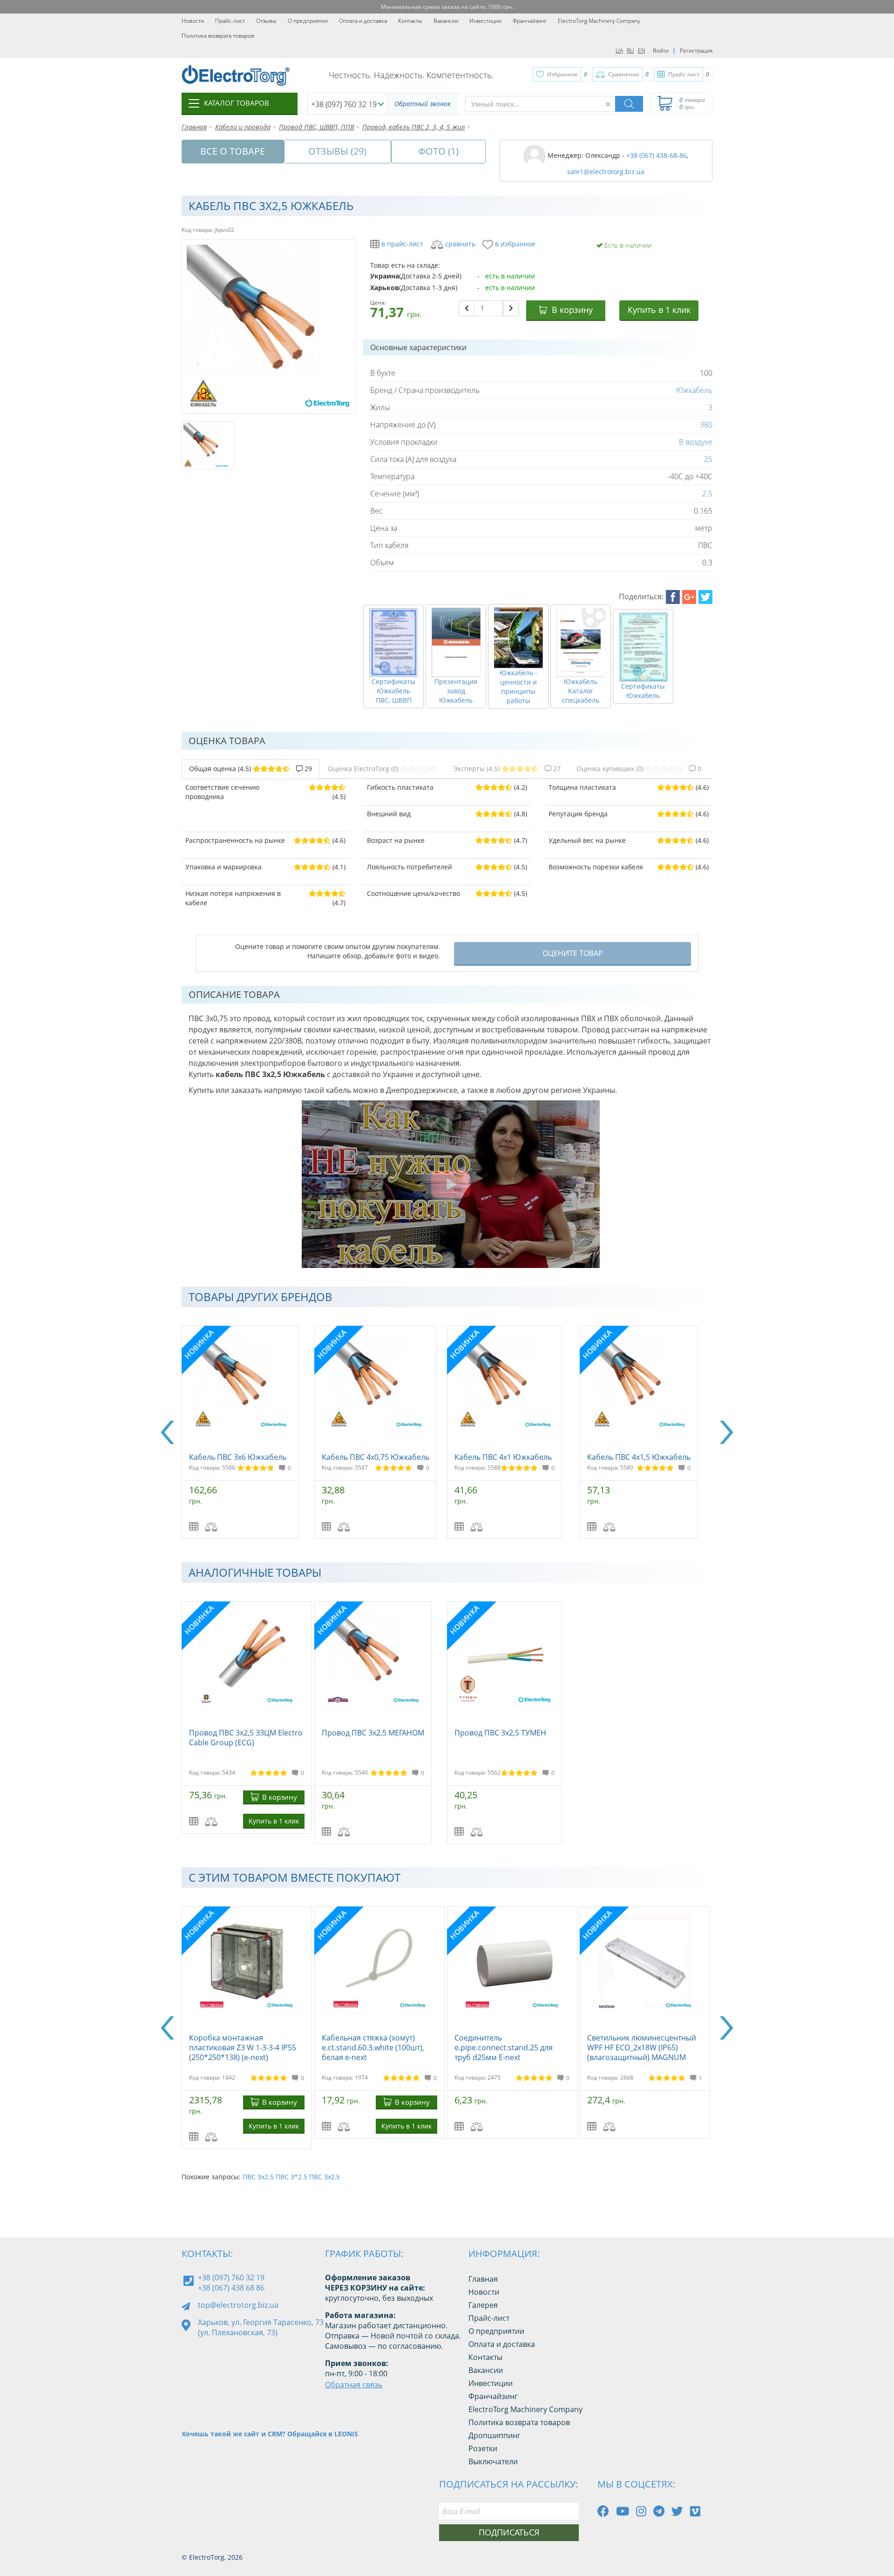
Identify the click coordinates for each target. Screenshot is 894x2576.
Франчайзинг (530, 21)
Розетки (483, 2448)
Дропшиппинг (494, 2435)
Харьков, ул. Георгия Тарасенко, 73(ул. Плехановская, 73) (261, 2327)
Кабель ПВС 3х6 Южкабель (238, 1457)
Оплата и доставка (363, 21)
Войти (661, 51)
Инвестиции (485, 21)
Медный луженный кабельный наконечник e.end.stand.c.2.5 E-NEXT (378, 2047)
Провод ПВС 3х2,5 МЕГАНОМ (373, 1733)
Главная (194, 127)
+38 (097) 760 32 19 (344, 104)
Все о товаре (233, 151)
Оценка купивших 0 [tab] (639, 769)
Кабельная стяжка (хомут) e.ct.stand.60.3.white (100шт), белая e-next (638, 2047)
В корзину (572, 310)
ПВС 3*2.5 (291, 2177)
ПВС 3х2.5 (258, 2177)
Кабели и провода (243, 127)
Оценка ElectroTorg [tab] (363, 769)
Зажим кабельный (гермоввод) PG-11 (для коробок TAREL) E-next (245, 2047)
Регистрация (696, 51)
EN (642, 51)
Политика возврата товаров (218, 36)
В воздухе (696, 442)
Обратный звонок (423, 104)
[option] (248, 1432)
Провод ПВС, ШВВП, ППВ (316, 127)
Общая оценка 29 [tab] (251, 769)
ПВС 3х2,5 (325, 2177)
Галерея (483, 2305)
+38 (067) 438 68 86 (231, 2288)
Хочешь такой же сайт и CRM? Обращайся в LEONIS (270, 2434)
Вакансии (446, 21)
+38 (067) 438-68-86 (657, 155)
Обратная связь (354, 2385)
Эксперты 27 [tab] (507, 769)
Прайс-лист (230, 21)
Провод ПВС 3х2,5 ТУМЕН (500, 1733)
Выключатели (493, 2461)
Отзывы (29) (337, 151)
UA (619, 51)
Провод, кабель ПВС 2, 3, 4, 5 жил (414, 127)
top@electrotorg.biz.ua (238, 2305)
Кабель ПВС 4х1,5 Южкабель (639, 1457)
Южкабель (694, 390)
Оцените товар (573, 953)
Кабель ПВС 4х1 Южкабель (503, 1457)
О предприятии (308, 21)
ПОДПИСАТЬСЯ (509, 2532)
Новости (193, 21)
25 (708, 459)
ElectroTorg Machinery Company (599, 21)
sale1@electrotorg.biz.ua (606, 172)
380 (706, 425)
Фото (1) (438, 151)
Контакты (410, 21)
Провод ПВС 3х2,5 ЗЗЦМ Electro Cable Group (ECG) (246, 1738)
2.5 (707, 494)
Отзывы (266, 21)
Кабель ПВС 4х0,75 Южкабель (376, 1457)
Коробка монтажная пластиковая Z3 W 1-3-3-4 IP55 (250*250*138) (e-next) (508, 2047)
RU (630, 51)
